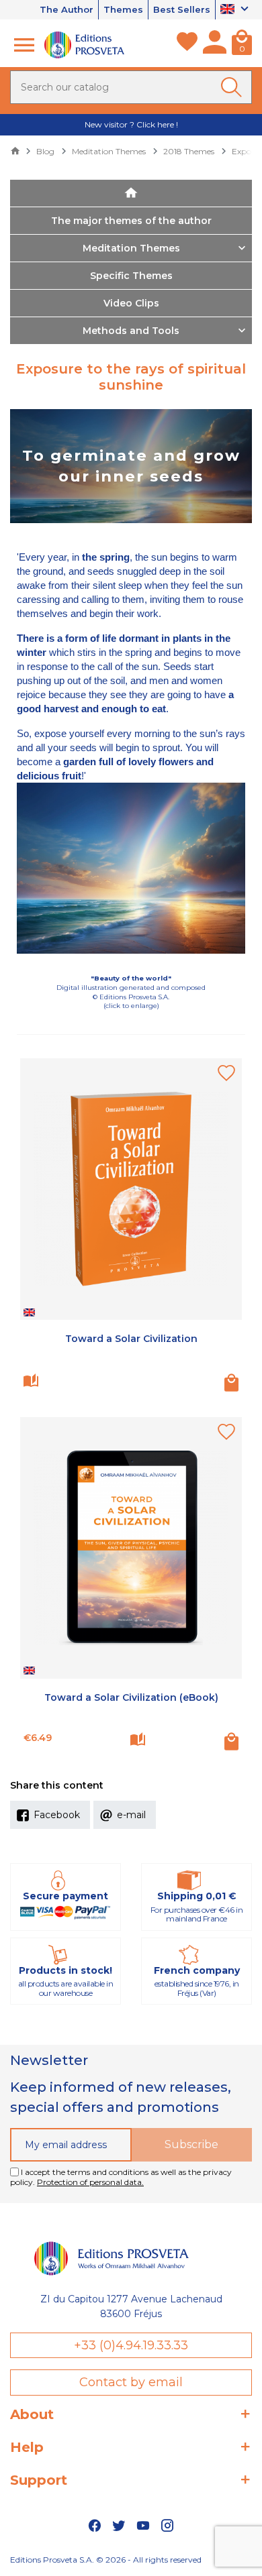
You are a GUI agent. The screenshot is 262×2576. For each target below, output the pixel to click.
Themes (123, 9)
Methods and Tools (131, 331)
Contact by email (131, 2382)
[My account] (215, 45)
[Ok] (234, 87)
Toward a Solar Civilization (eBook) (131, 1697)
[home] (131, 193)
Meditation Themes (131, 248)
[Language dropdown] (236, 10)
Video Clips (131, 303)
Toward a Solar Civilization (131, 1339)
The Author (67, 9)
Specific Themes (131, 276)
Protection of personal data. (90, 2182)
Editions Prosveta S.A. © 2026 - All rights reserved (106, 2560)
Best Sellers (182, 9)
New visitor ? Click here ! (131, 124)
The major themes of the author (131, 221)
